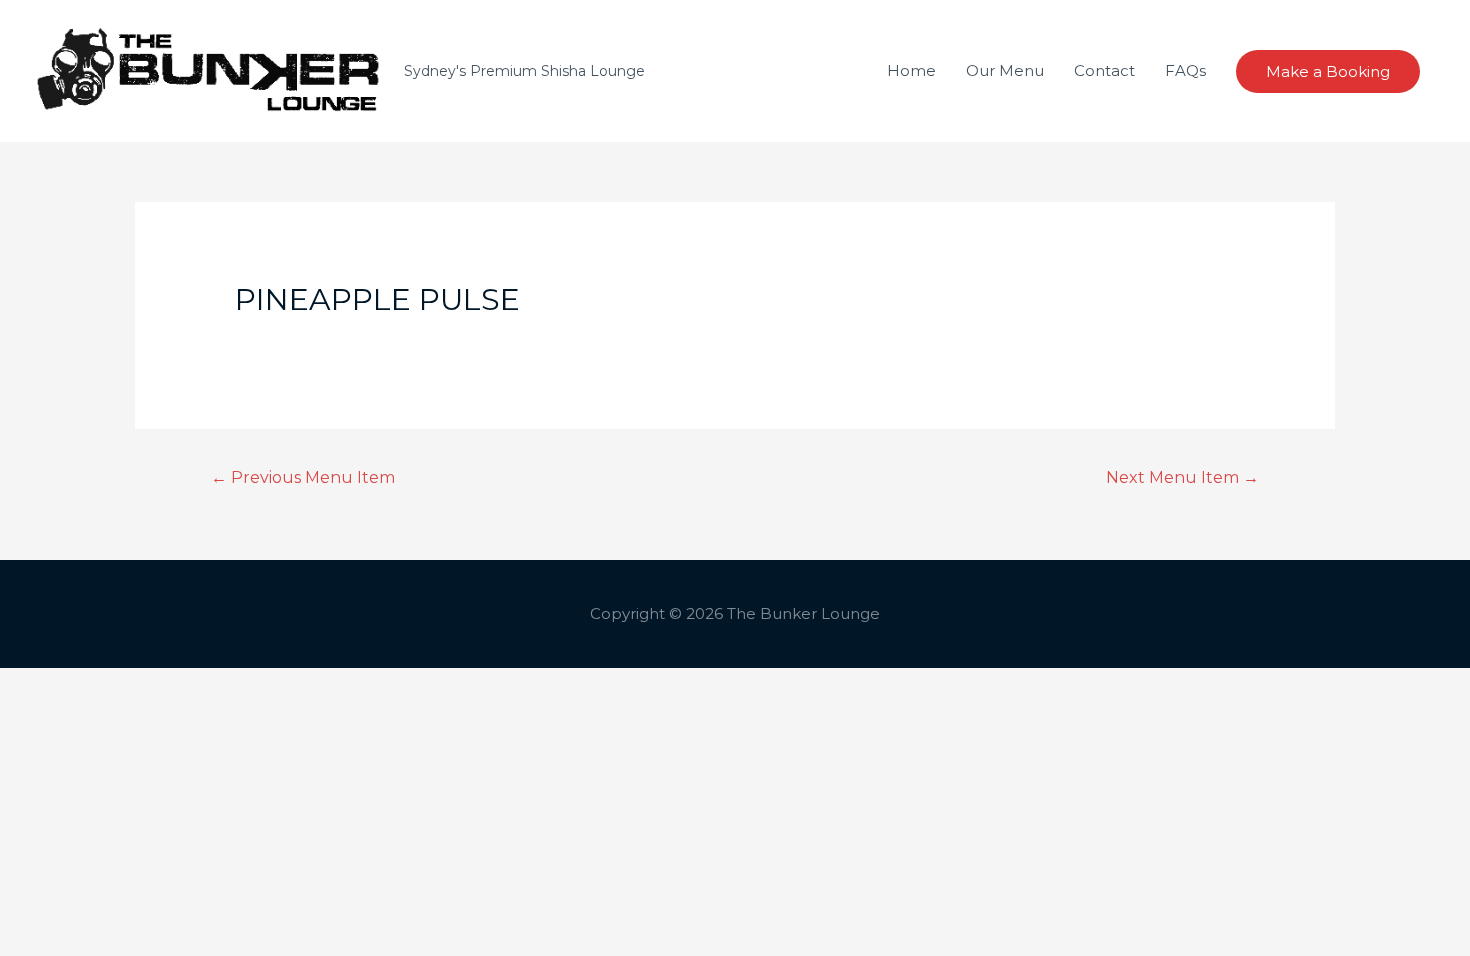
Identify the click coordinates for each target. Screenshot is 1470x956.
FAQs (1185, 70)
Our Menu (1005, 70)
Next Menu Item (1182, 477)
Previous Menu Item (303, 477)
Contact (1104, 70)
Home (911, 70)
